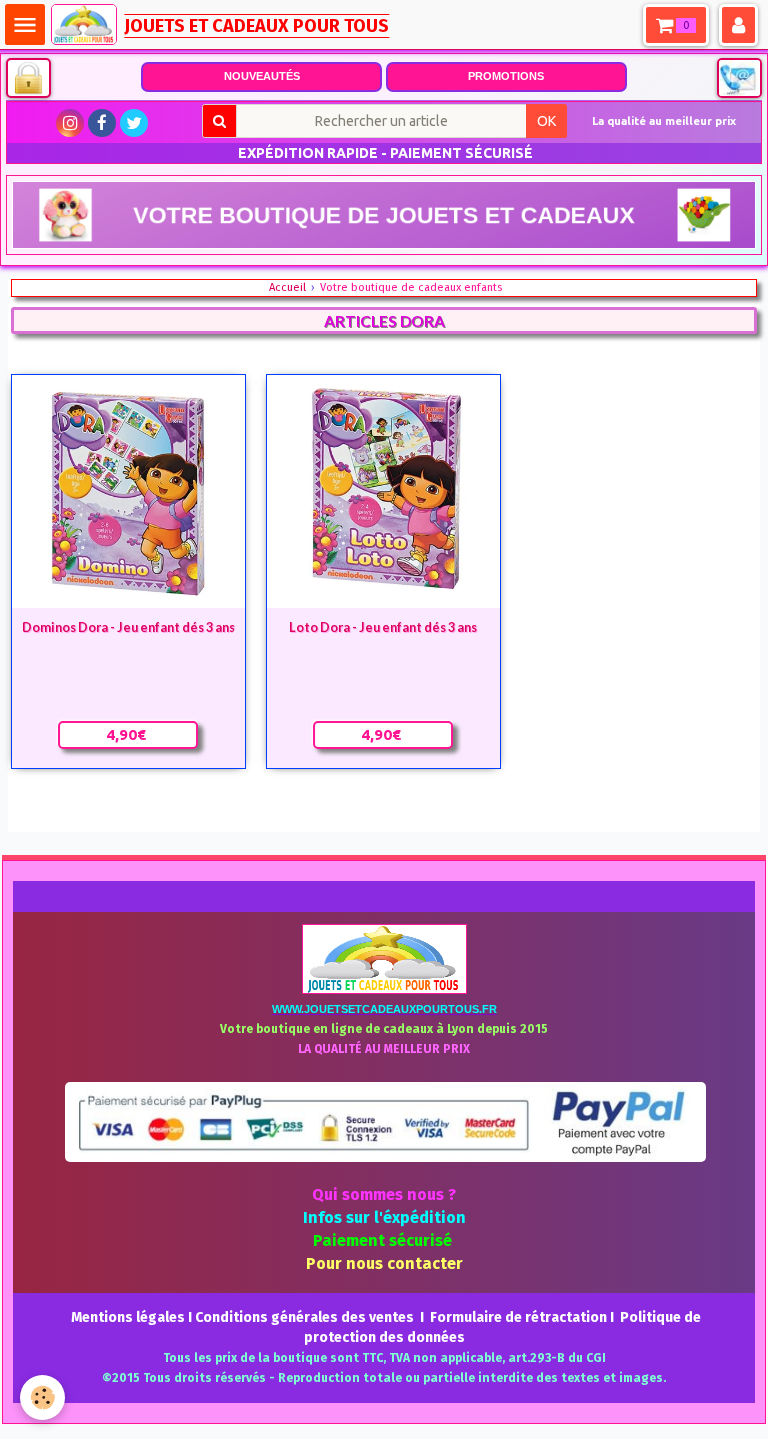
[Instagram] (70, 123)
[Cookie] (42, 1397)
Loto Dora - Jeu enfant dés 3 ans (383, 627)
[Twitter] (134, 123)
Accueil (287, 287)
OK (546, 121)
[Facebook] (102, 123)
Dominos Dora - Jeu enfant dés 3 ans (128, 627)
